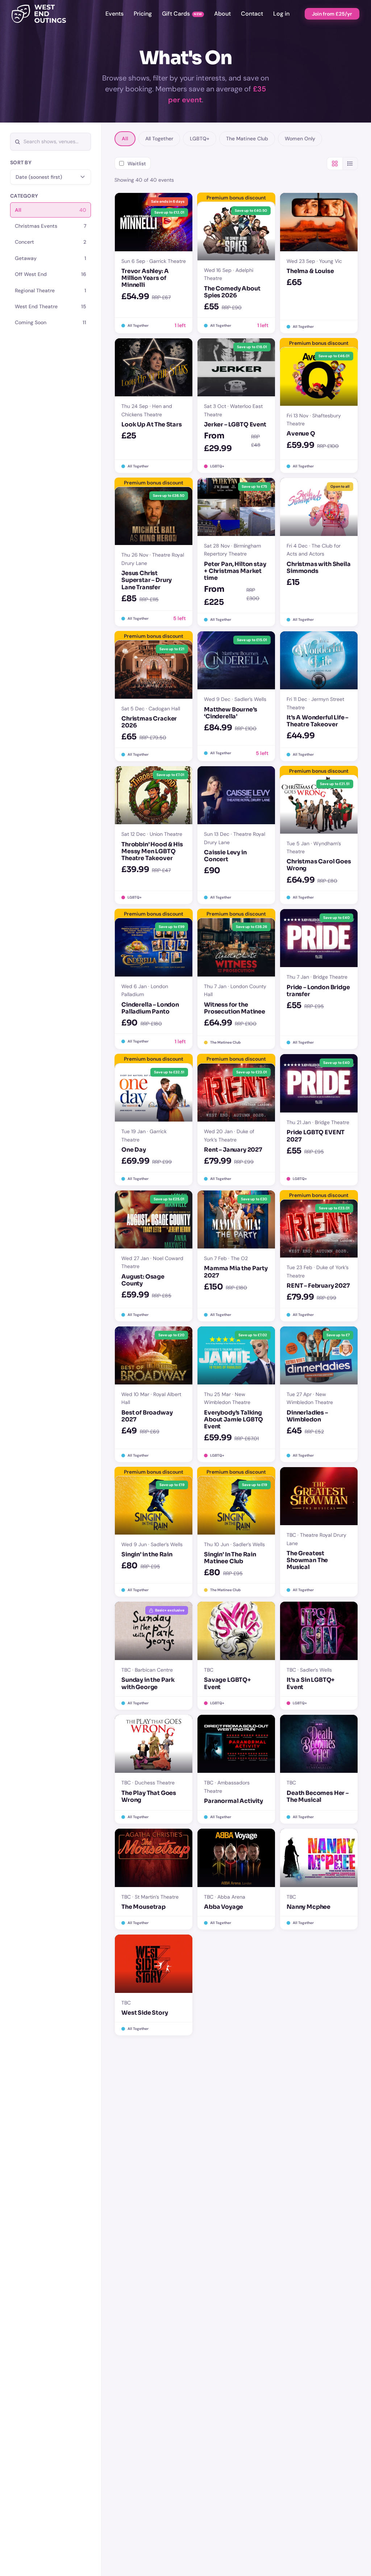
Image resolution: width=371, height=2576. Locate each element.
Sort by (21, 162)
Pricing (143, 14)
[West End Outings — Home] (39, 14)
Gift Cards (176, 14)
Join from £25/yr (332, 14)
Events (114, 14)
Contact (252, 14)
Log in (281, 14)
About (222, 14)
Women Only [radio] (300, 139)
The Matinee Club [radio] (247, 139)
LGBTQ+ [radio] (200, 139)
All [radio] (125, 139)
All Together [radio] (159, 139)
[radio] (51, 210)
